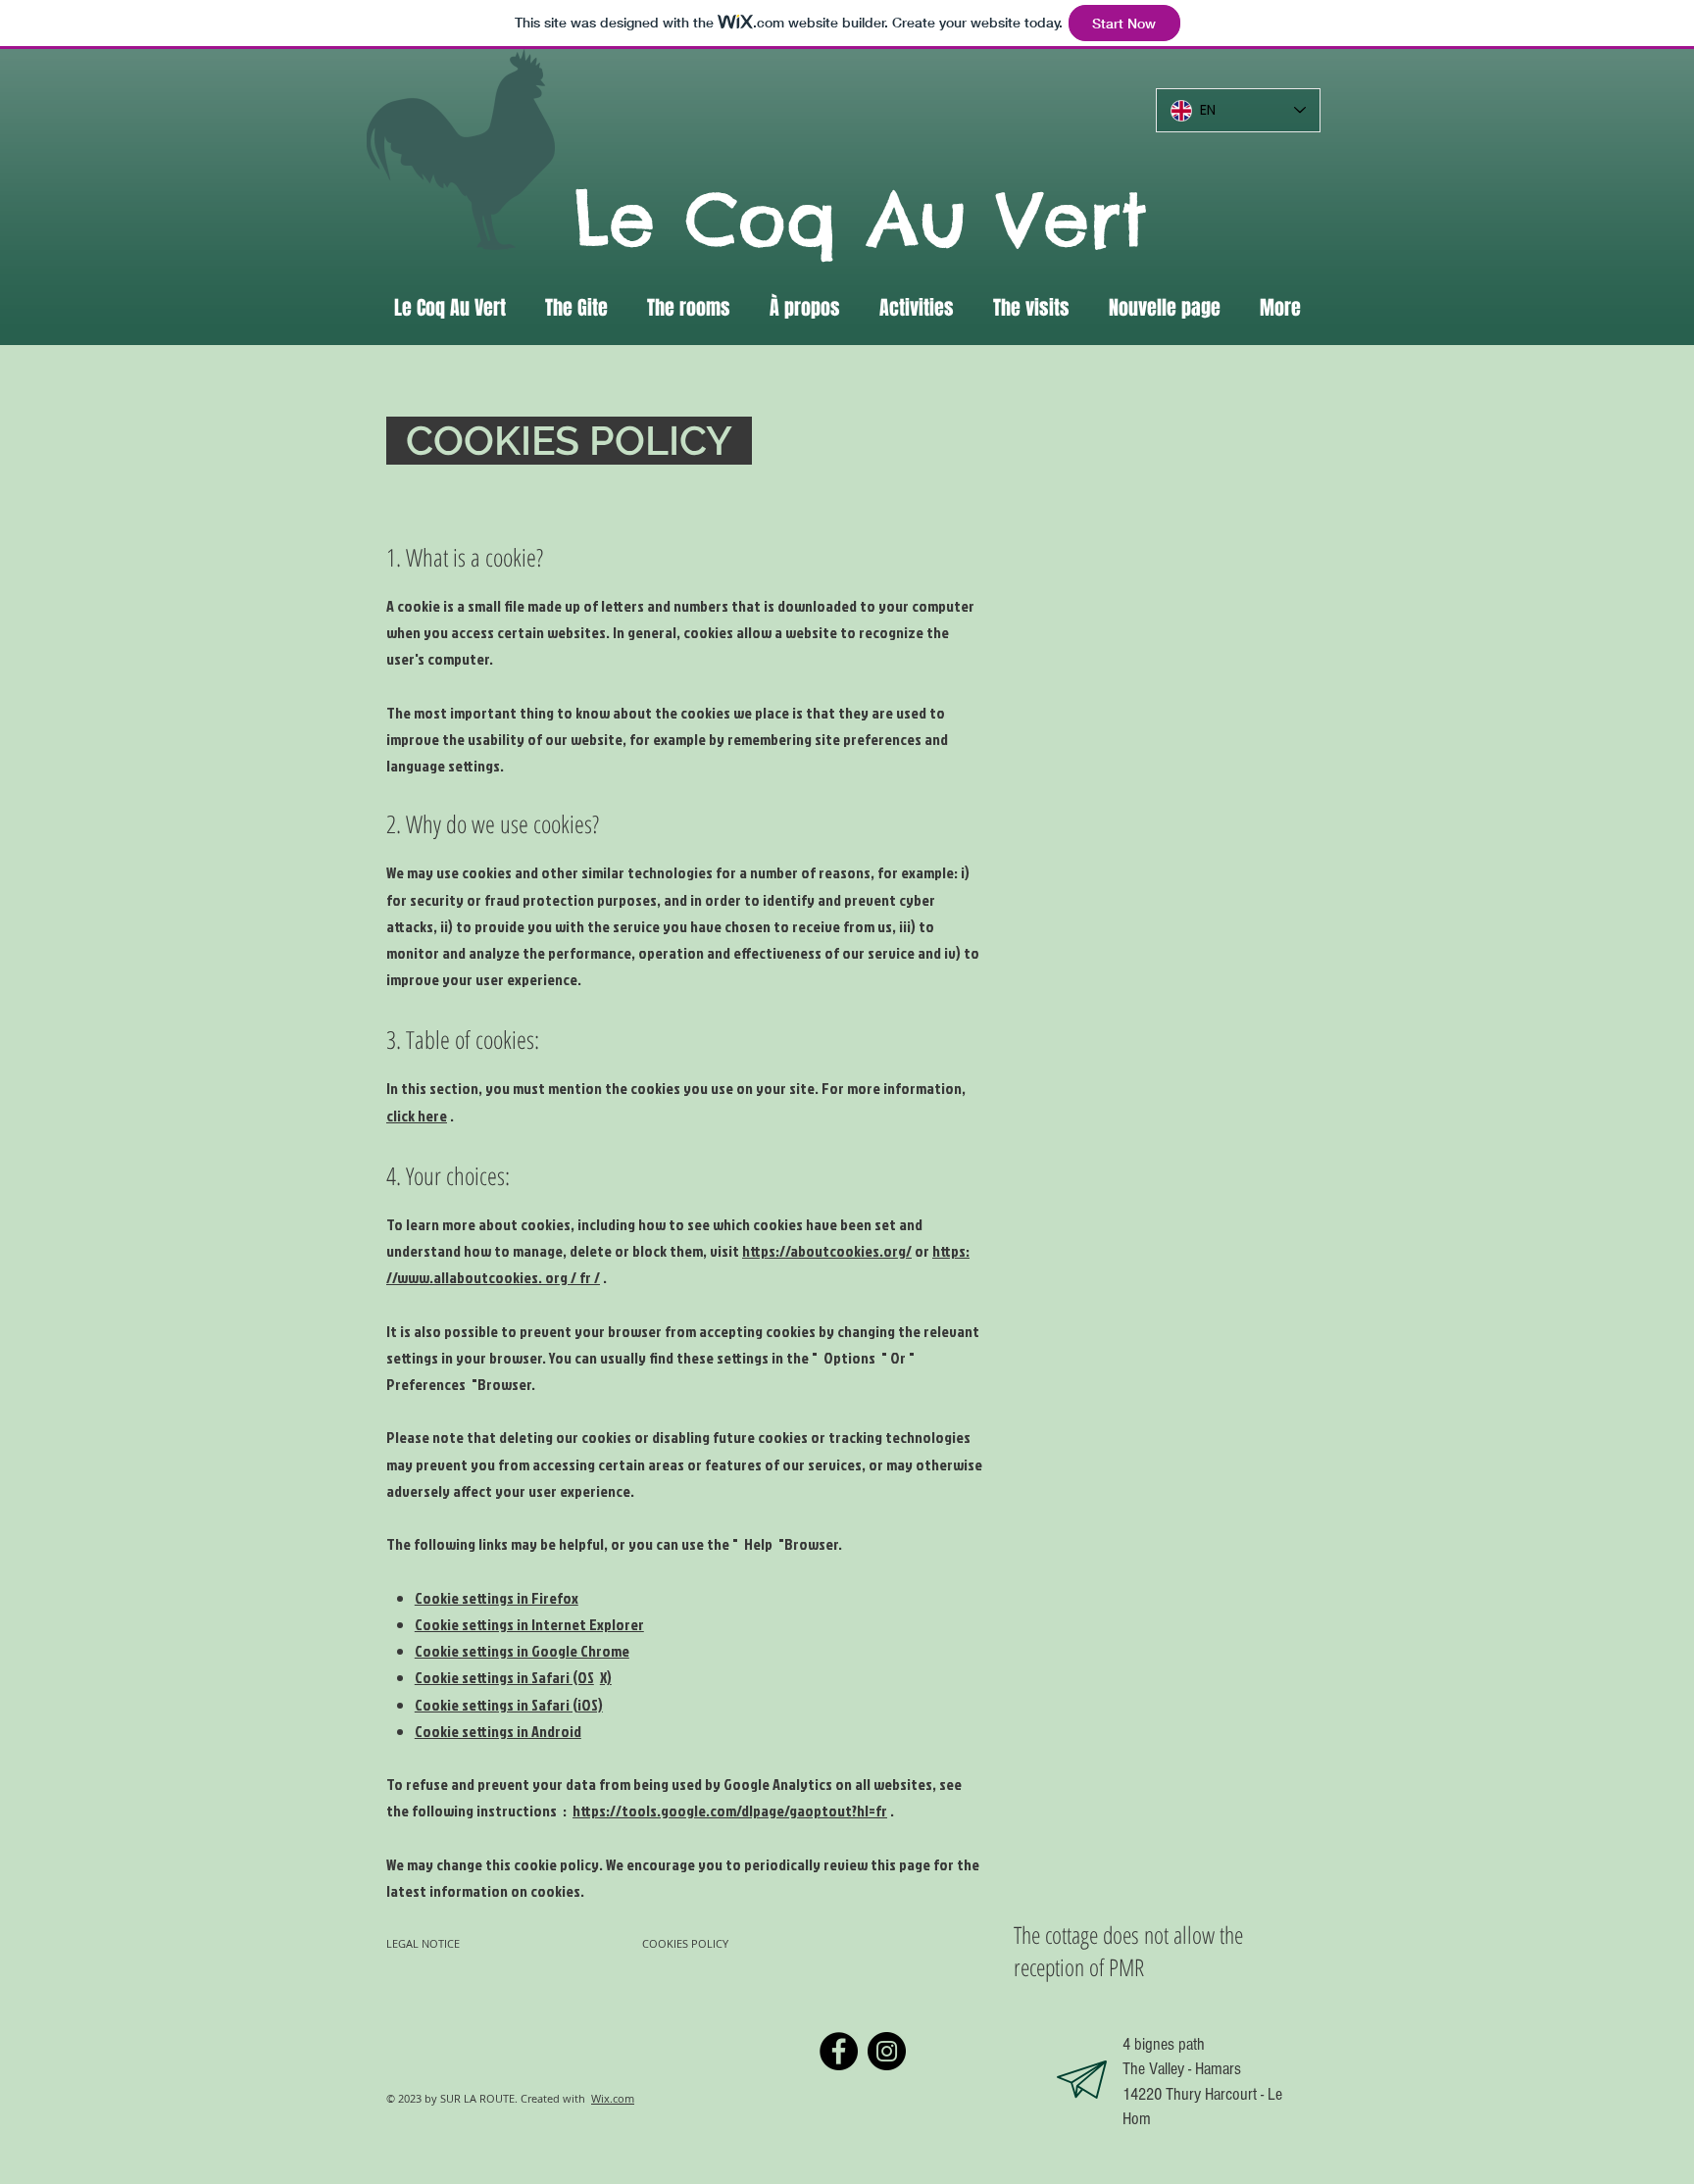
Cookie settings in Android (498, 1731)
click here (417, 1116)
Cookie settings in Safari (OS (504, 1677)
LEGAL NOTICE (423, 1943)
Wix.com (613, 2098)
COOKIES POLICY (687, 1943)
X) (606, 1677)
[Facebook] (839, 2051)
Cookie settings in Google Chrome (522, 1651)
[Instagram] (887, 2051)
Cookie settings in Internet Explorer (529, 1624)
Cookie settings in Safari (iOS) (509, 1705)
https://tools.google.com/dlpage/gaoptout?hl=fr (730, 1811)
